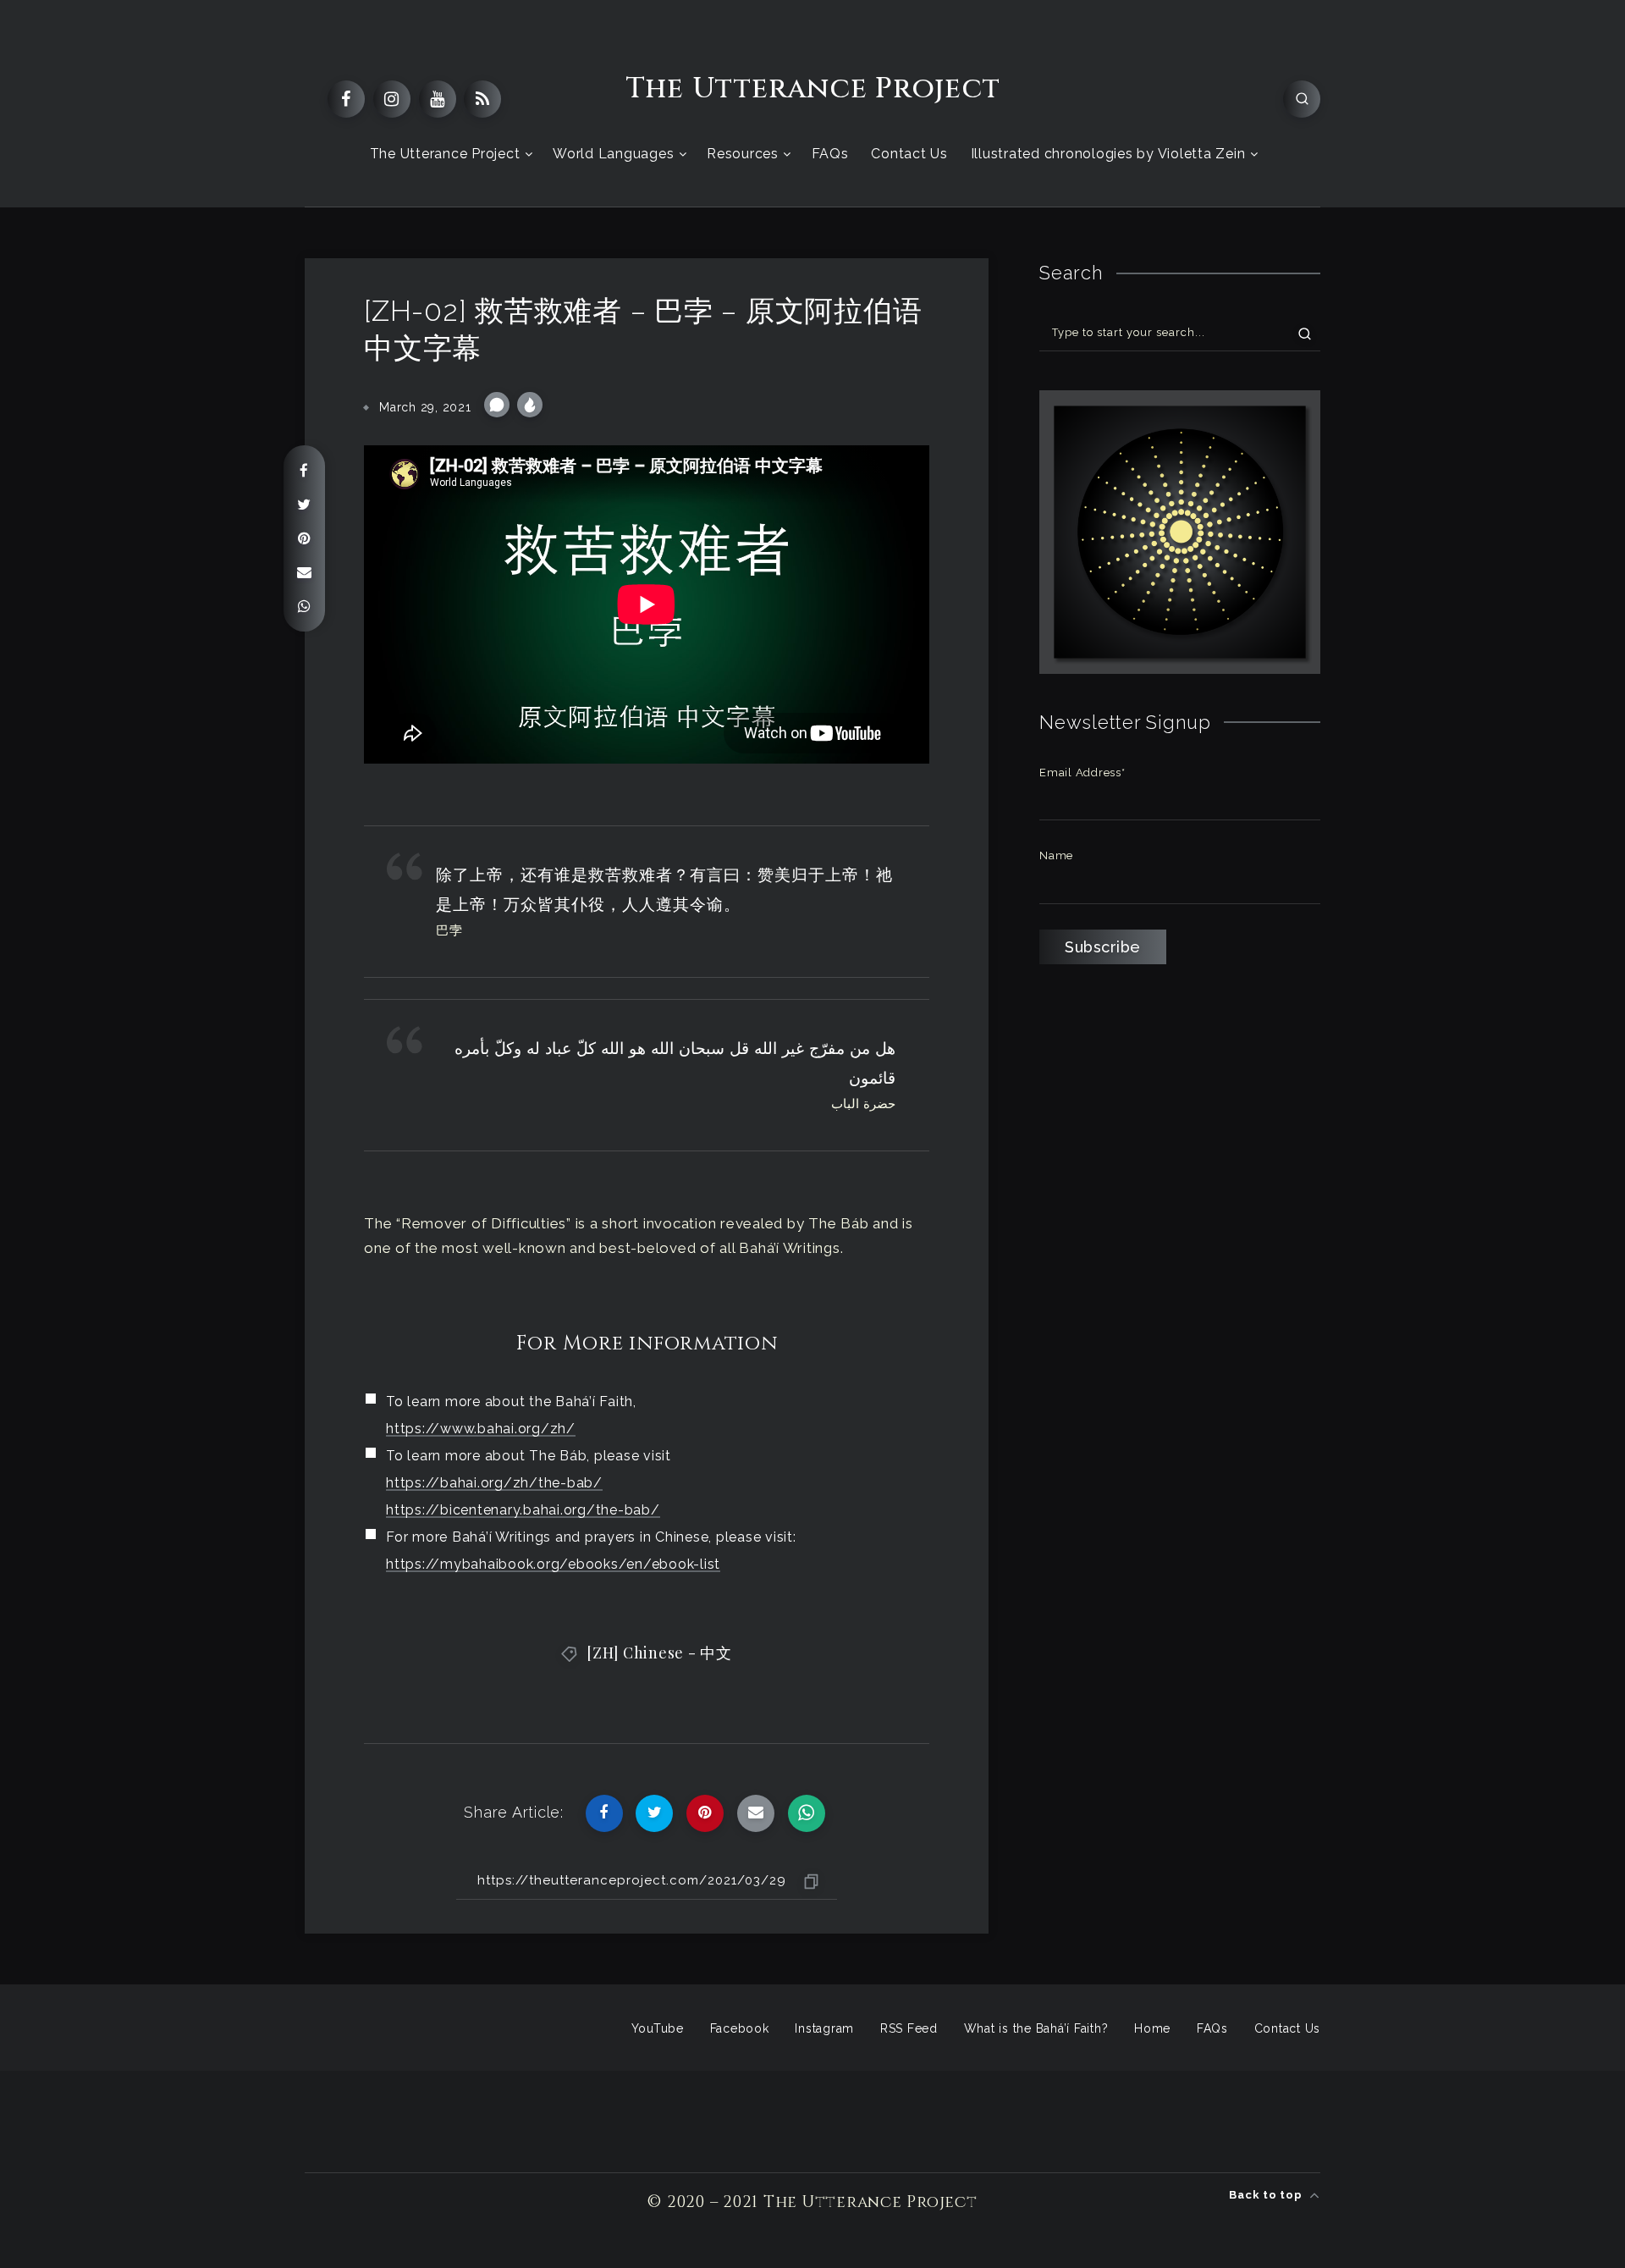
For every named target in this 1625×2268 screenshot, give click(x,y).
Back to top (1267, 2195)
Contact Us (909, 154)
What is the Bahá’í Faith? (1036, 2028)
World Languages (613, 154)
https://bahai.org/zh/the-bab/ (494, 1483)
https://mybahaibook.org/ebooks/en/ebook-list (553, 1564)
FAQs (830, 154)
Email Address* (1082, 773)
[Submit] (1305, 333)
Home (1152, 2028)
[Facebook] (346, 99)
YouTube (658, 2028)
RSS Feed (909, 2028)
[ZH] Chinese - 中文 (659, 1653)
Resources (743, 154)
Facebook (740, 2028)
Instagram (824, 2028)
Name (1056, 855)
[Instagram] (392, 99)
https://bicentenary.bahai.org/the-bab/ (523, 1510)
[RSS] (482, 99)
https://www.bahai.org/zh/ (481, 1429)
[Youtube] (438, 99)
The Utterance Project (813, 89)
